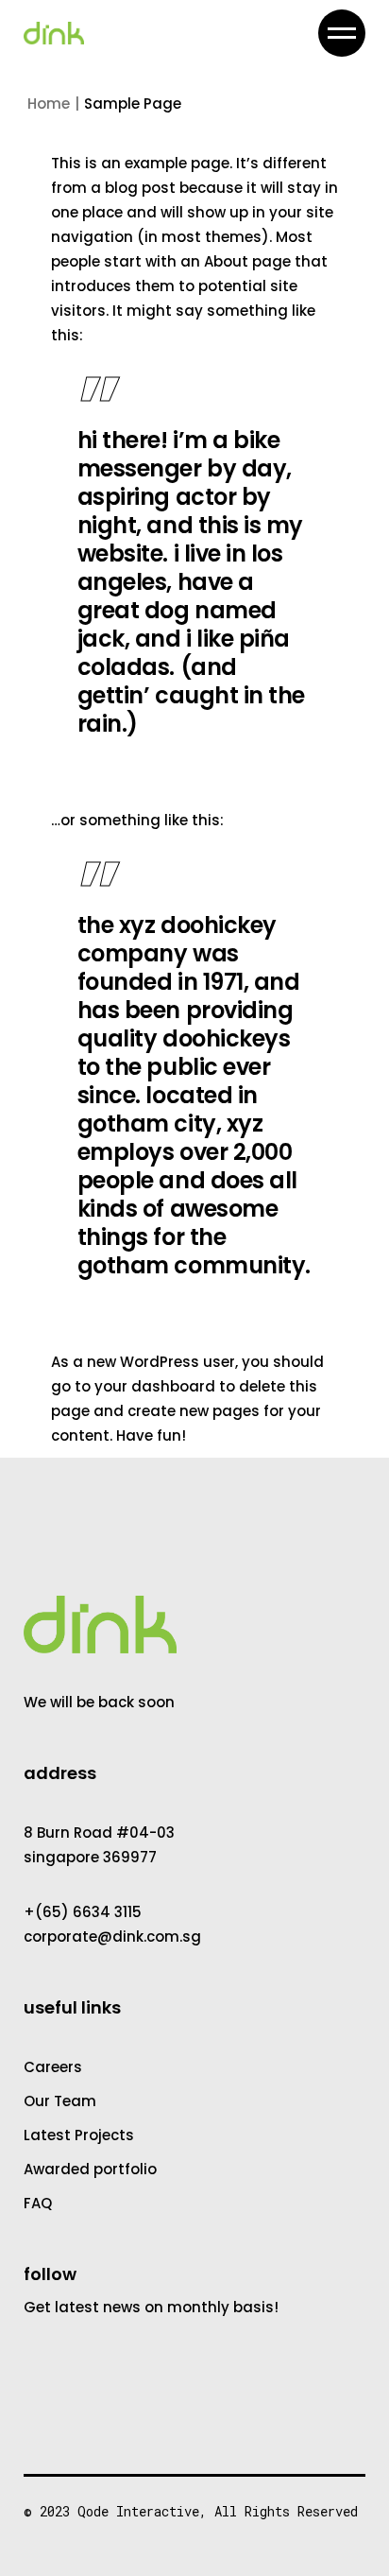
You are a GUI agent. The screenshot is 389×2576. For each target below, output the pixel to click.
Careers (53, 2067)
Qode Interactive (138, 2511)
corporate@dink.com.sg (112, 1936)
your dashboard (155, 1386)
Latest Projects (79, 2135)
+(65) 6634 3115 (83, 1912)
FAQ (38, 2203)
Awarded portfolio (90, 2169)
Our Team (60, 2101)
